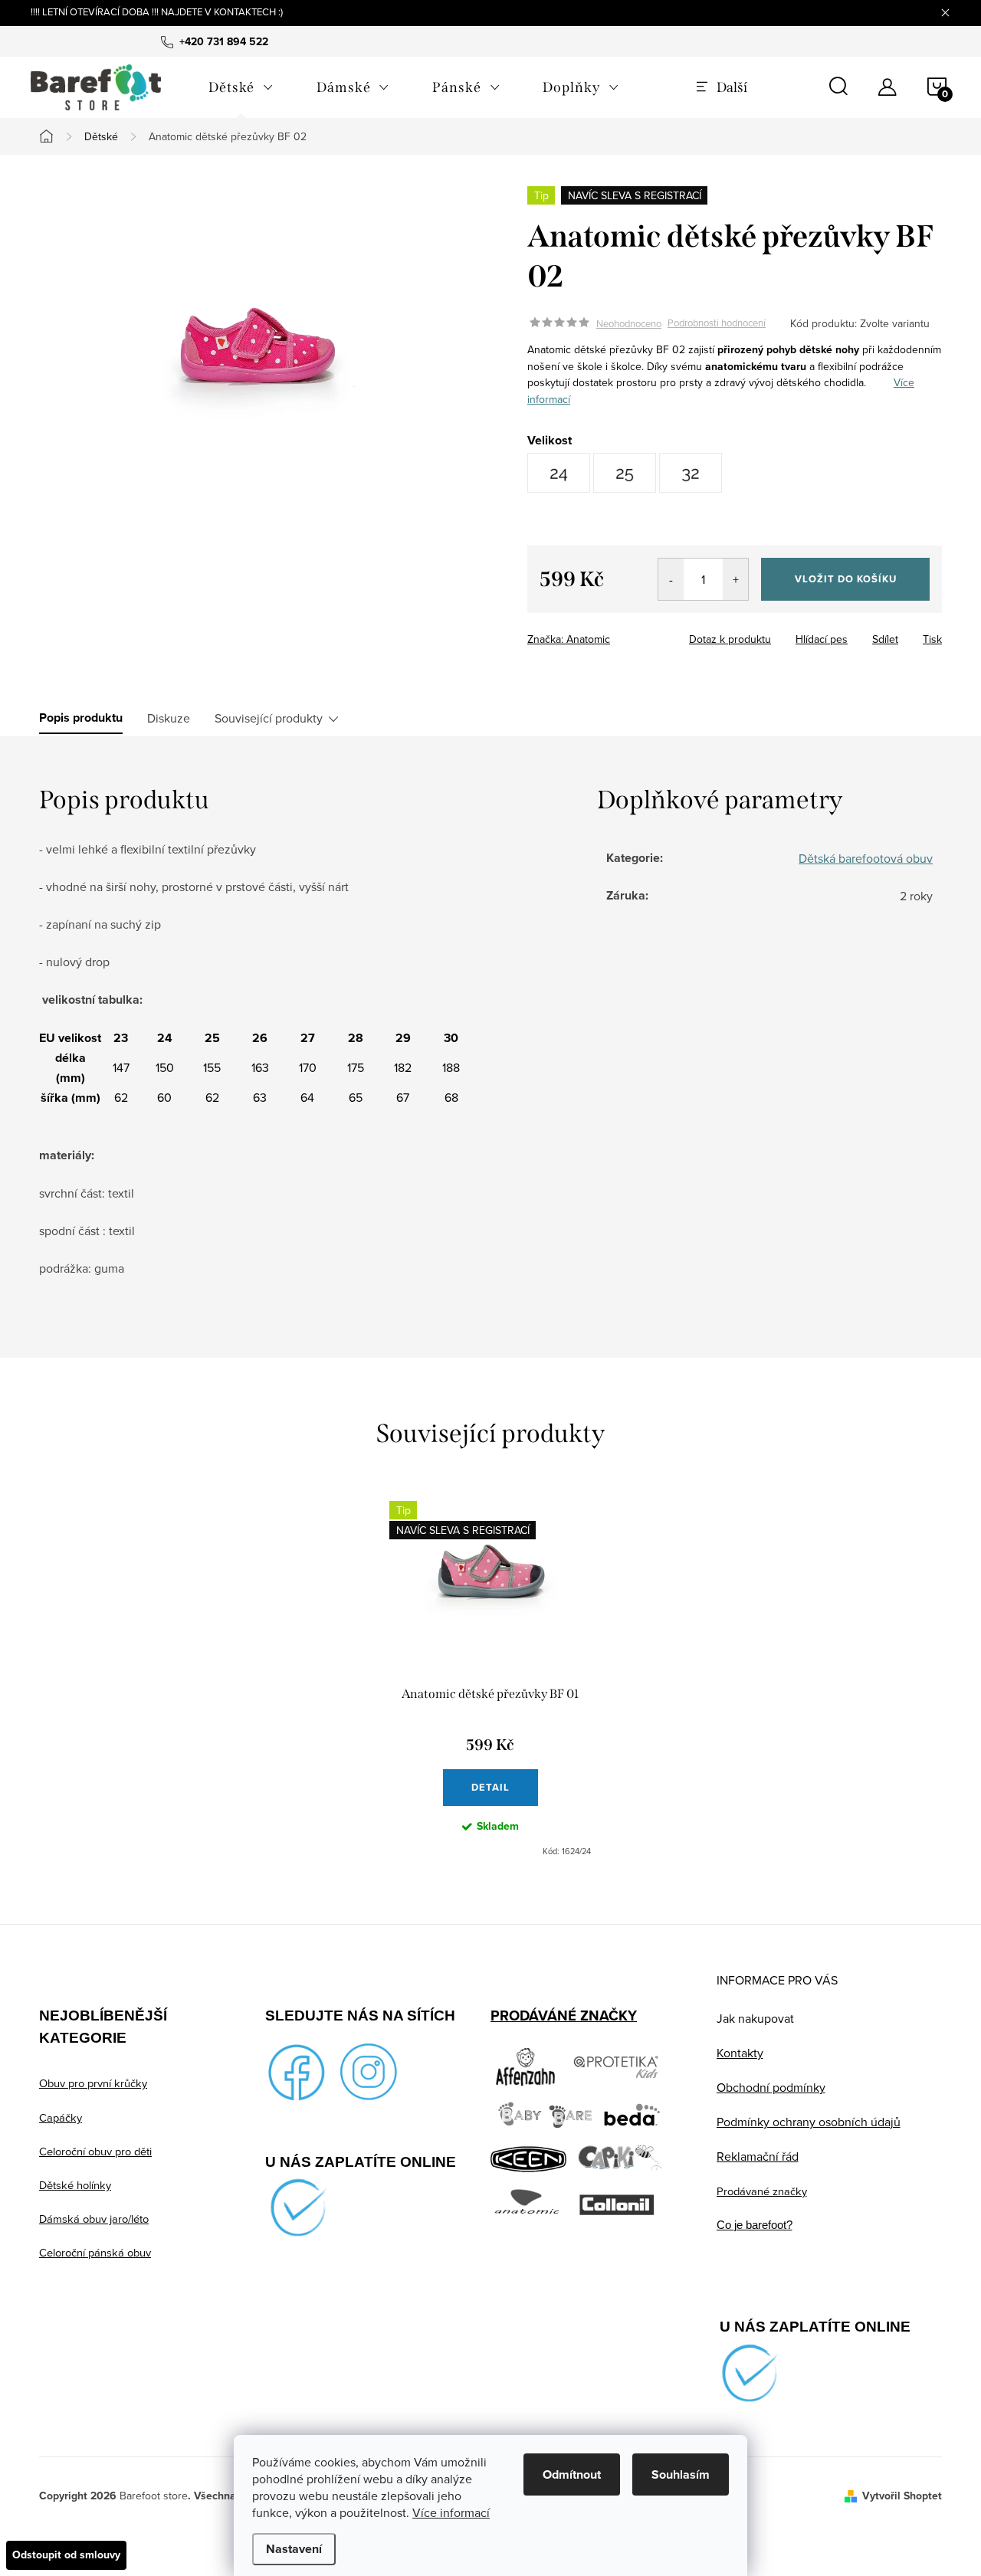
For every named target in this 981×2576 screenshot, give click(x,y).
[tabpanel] (490, 1679)
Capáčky (61, 2117)
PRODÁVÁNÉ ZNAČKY (564, 2016)
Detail (490, 1787)
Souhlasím (681, 2474)
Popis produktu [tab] (81, 718)
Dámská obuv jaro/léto (94, 2219)
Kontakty (740, 2053)
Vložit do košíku (846, 579)
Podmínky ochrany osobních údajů (809, 2122)
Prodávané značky (762, 2191)
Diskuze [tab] (169, 718)
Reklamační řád (758, 2156)
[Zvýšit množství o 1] (735, 579)
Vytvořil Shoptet (902, 2496)
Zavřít (612, 634)
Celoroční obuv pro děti (95, 2151)
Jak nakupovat (755, 2018)
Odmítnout (572, 2474)
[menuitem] (241, 87)
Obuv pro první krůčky (93, 2083)
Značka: (569, 639)
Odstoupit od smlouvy (66, 2555)
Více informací (451, 2512)
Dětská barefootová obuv (866, 858)
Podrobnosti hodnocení (717, 323)
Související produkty (269, 718)
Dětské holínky (75, 2185)
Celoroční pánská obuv (95, 2252)
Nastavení (294, 2549)
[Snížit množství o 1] (671, 579)
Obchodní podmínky (771, 2087)
